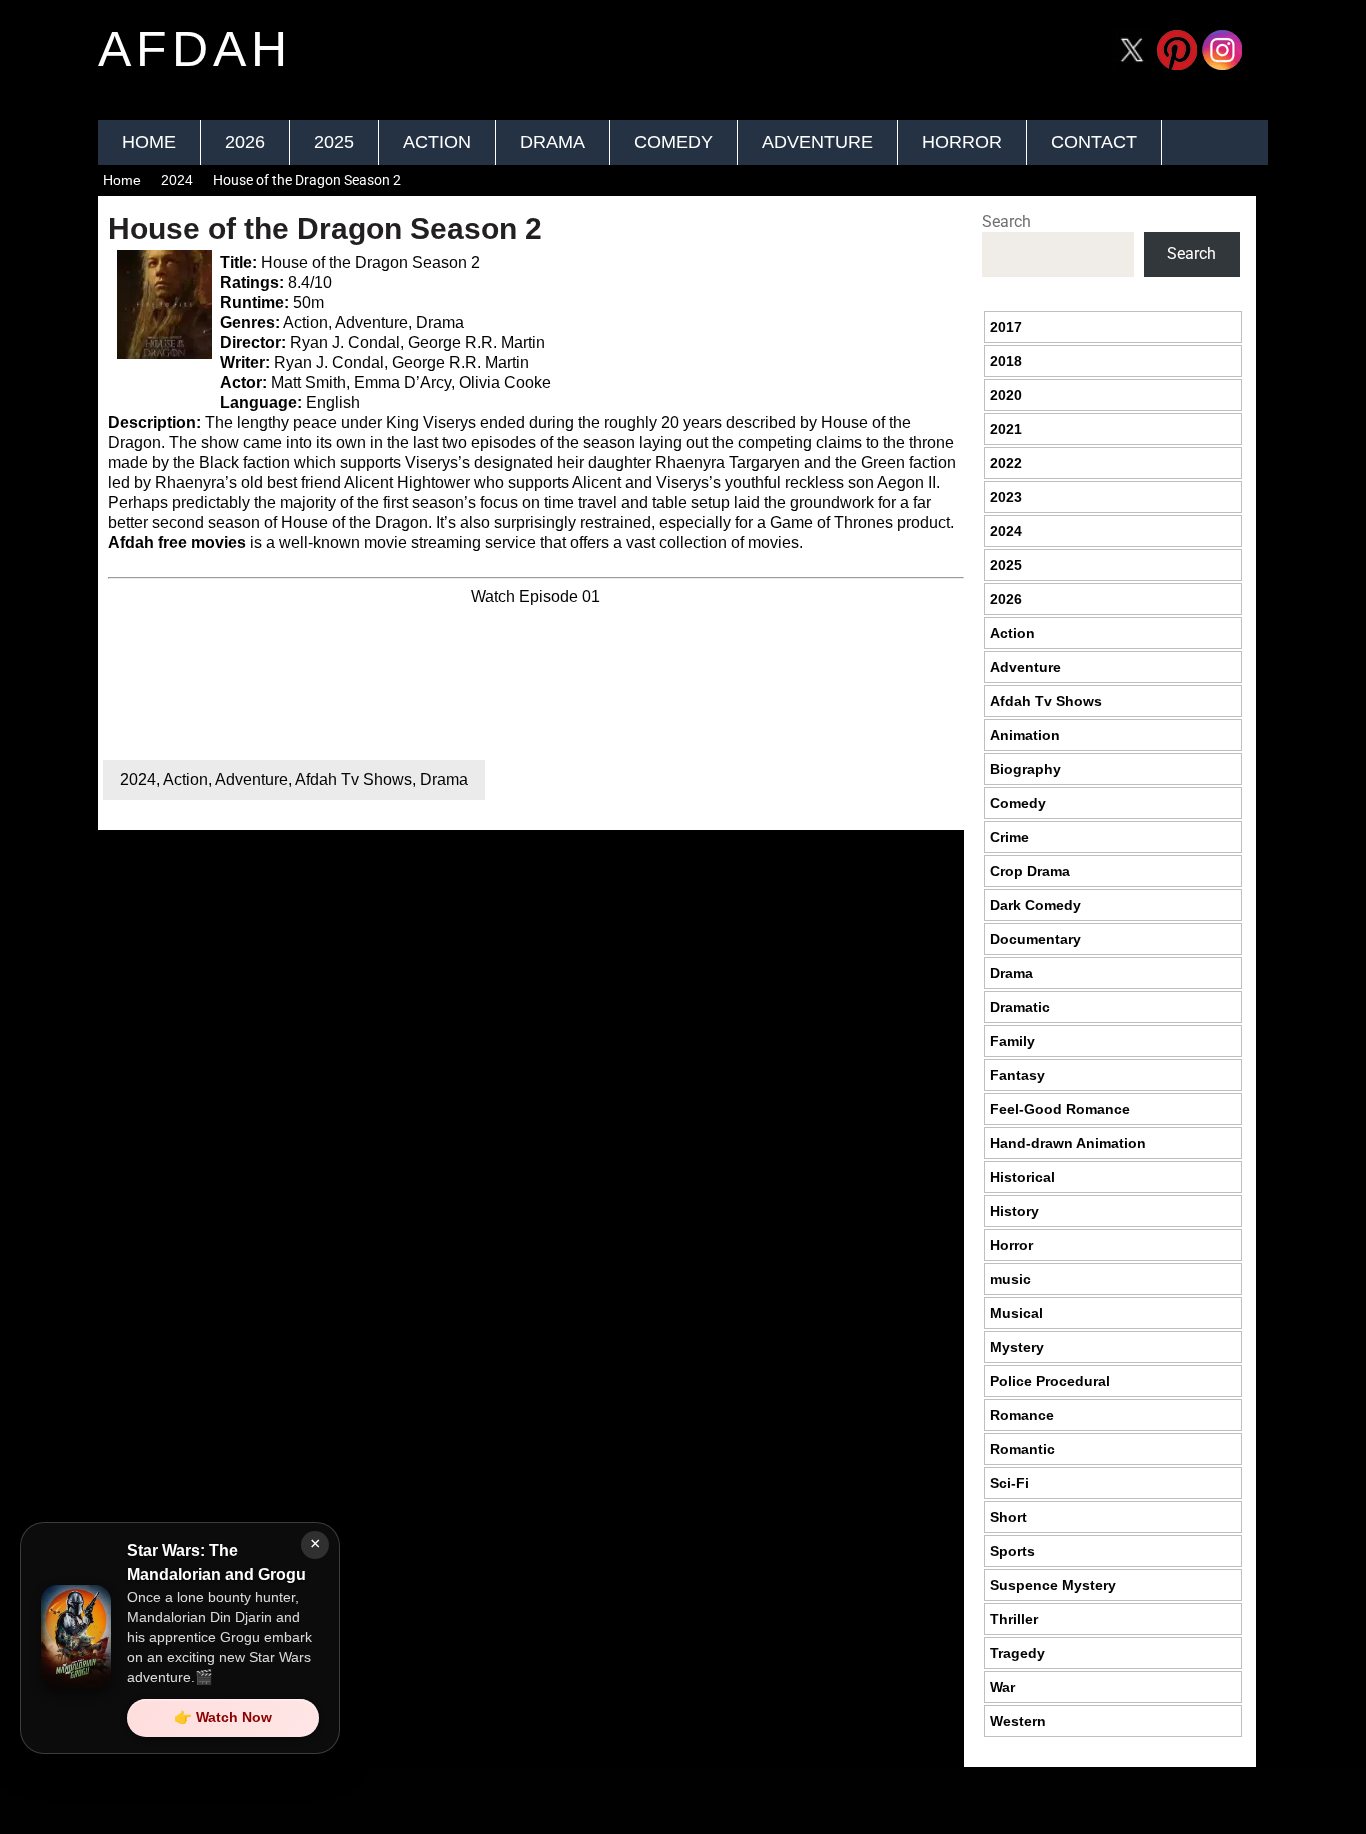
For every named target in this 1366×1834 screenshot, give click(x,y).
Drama (552, 142)
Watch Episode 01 (535, 596)
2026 (245, 142)
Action (437, 142)
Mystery (1017, 1347)
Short (1008, 1517)
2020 (1006, 395)
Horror (962, 142)
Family (1012, 1041)
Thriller (1014, 1619)
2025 (334, 142)
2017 (1006, 327)
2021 (1006, 429)
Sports (1012, 1551)
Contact (1094, 142)
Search (1006, 221)
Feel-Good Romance (1060, 1109)
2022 (1006, 463)
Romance (1022, 1415)
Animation (1025, 735)
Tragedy (1017, 1653)
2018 (1006, 361)
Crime (1009, 837)
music (1010, 1279)
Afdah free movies (177, 542)
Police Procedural (1050, 1381)
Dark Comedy (1035, 905)
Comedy (673, 142)
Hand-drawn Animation (1068, 1143)
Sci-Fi (1009, 1483)
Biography (1025, 769)
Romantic (1022, 1449)
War (1002, 1687)
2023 (1006, 497)
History (1014, 1211)
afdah (195, 49)
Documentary (1035, 939)
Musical (1016, 1313)
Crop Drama (1030, 871)
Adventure (817, 142)
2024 (177, 180)
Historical (1022, 1177)
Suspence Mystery (1053, 1585)
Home (149, 142)
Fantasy (1017, 1075)
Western (1018, 1721)
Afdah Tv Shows (353, 779)
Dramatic (1020, 1007)
